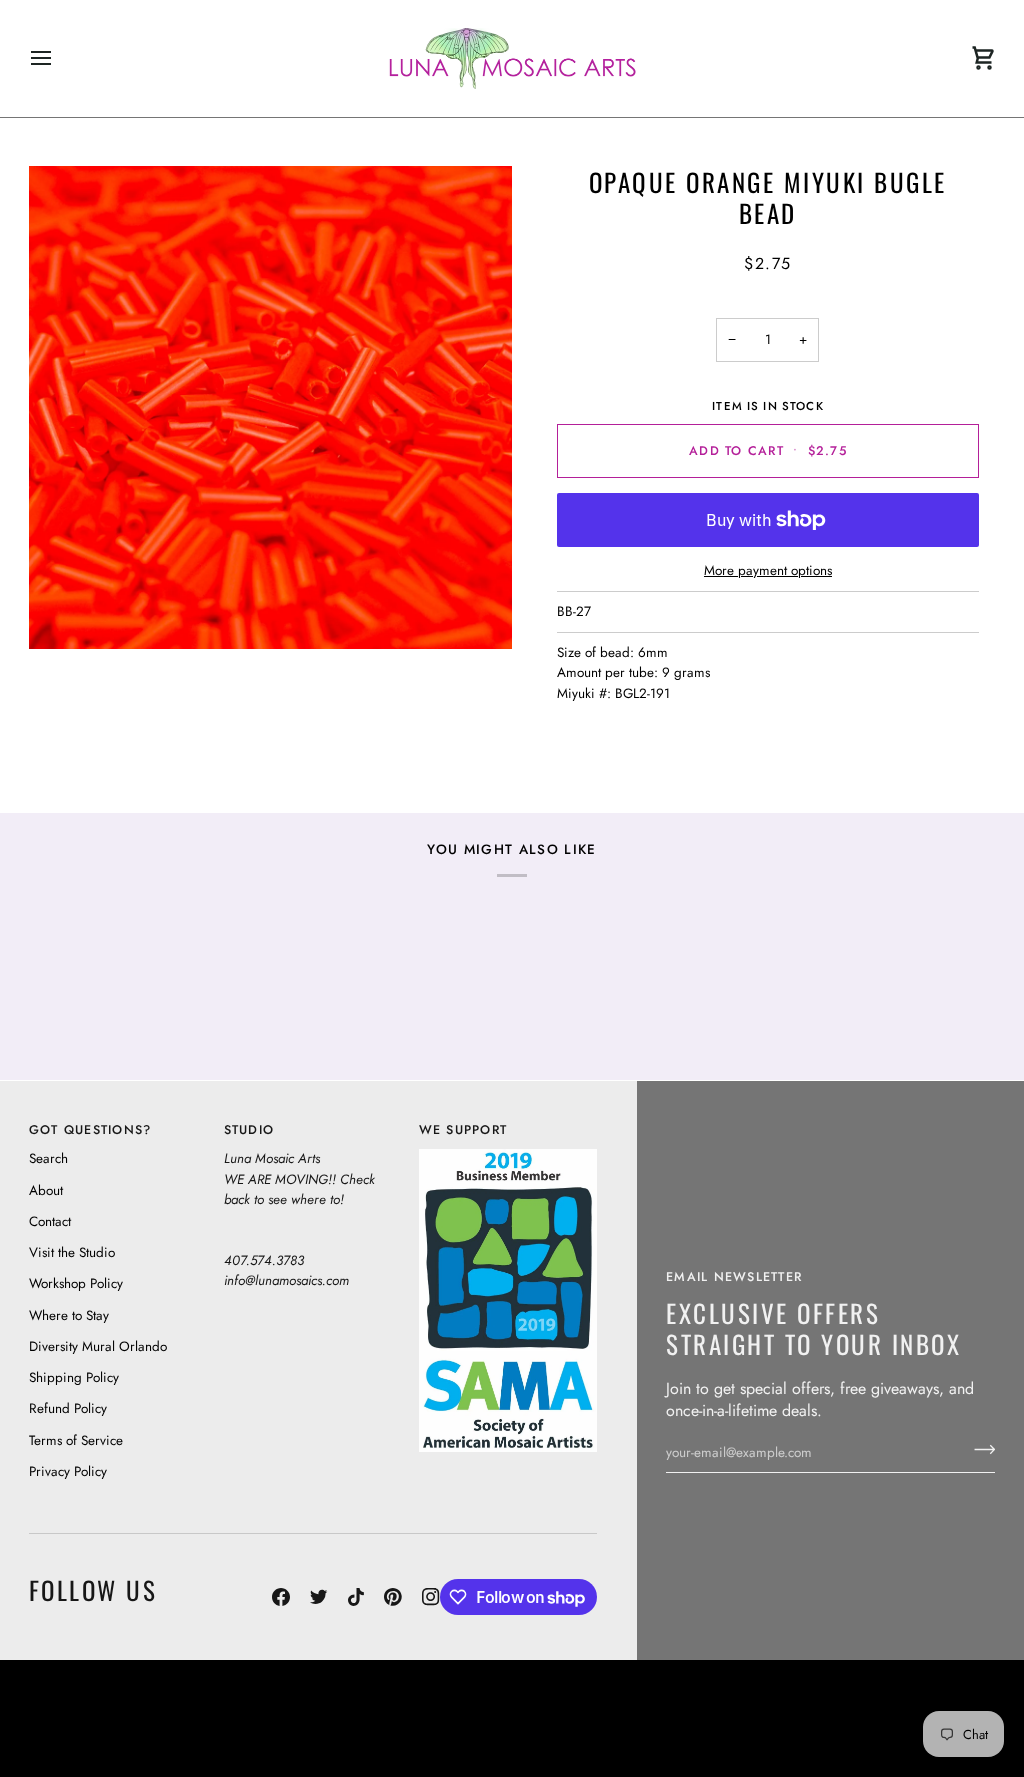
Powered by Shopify (919, 1738)
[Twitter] (319, 1597)
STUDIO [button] (249, 1130)
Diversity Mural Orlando (98, 1346)
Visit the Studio (72, 1252)
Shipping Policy (74, 1377)
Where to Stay (69, 1315)
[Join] (978, 1450)
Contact (50, 1221)
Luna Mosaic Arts (419, 1698)
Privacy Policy (68, 1471)
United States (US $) (120, 1718)
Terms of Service (76, 1440)
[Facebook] (281, 1597)
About (46, 1190)
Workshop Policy (76, 1283)
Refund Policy (68, 1408)
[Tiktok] (356, 1597)
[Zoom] (270, 407)
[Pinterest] (393, 1597)
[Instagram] (431, 1597)
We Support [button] (463, 1130)
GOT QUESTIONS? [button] (90, 1130)
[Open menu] (59, 58)
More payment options (768, 570)
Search (48, 1158)
